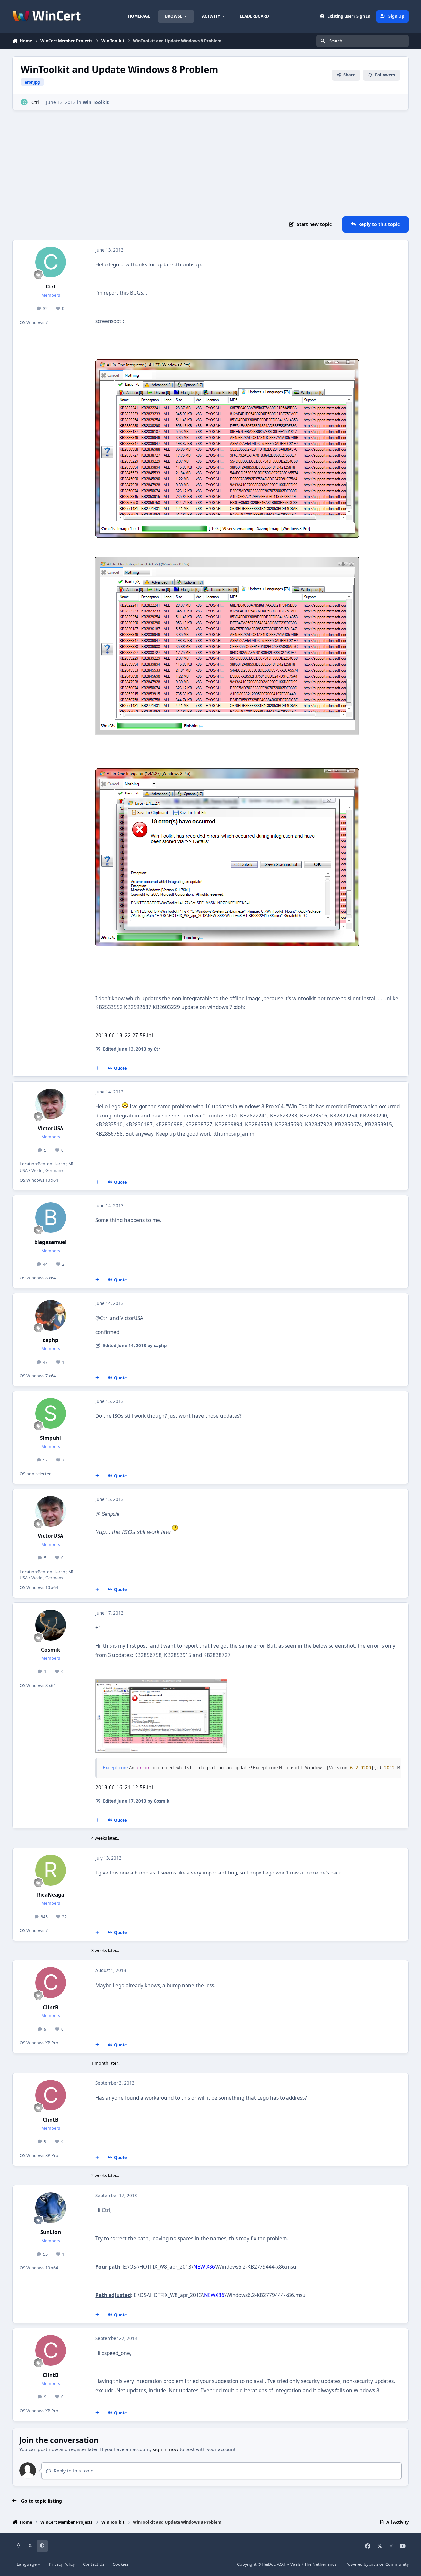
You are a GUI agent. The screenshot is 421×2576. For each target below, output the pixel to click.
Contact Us (94, 2564)
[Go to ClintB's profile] (51, 1983)
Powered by (377, 2564)
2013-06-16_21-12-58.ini (124, 1788)
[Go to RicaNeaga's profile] (51, 1870)
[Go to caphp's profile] (51, 1316)
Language (27, 2564)
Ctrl (35, 102)
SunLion (51, 2232)
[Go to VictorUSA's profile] (51, 1104)
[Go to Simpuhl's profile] (51, 1414)
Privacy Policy (62, 2564)
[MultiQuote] (97, 1068)
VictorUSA (51, 1128)
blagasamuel (50, 1242)
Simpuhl (50, 1438)
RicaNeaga (51, 1895)
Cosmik (51, 1650)
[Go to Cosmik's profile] (51, 1625)
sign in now (165, 2449)
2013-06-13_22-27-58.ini (124, 1035)
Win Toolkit (96, 102)
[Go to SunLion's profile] (51, 2208)
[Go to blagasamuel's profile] (51, 1218)
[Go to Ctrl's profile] (24, 102)
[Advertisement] (210, 163)
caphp (50, 1340)
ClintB (50, 2007)
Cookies (121, 2564)
